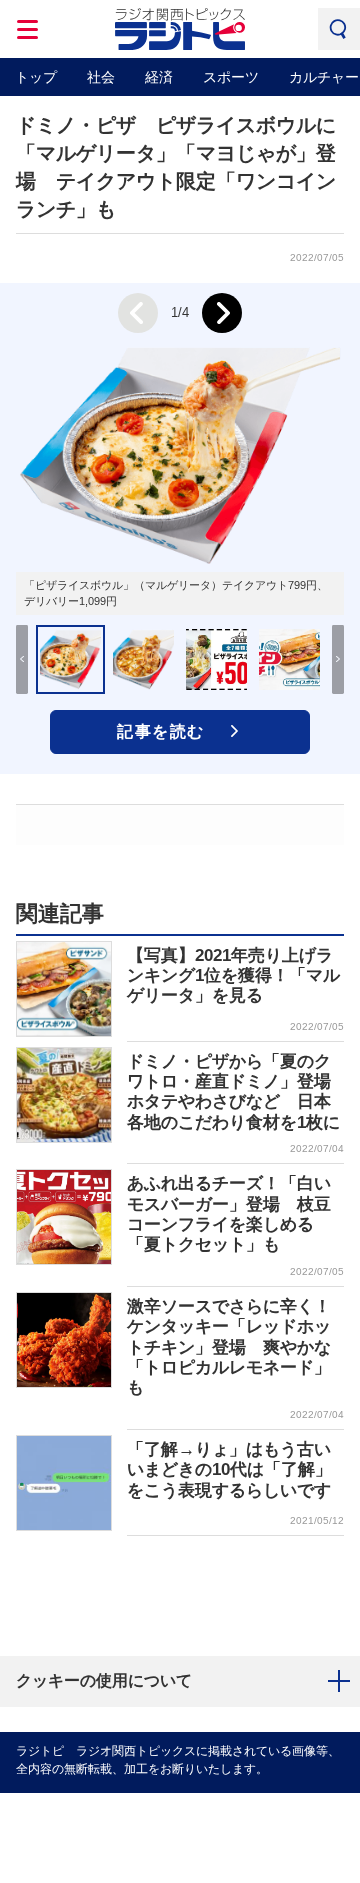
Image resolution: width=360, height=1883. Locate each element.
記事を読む (161, 731)
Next (222, 313)
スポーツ (231, 77)
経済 (159, 77)
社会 (101, 77)
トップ (36, 77)
